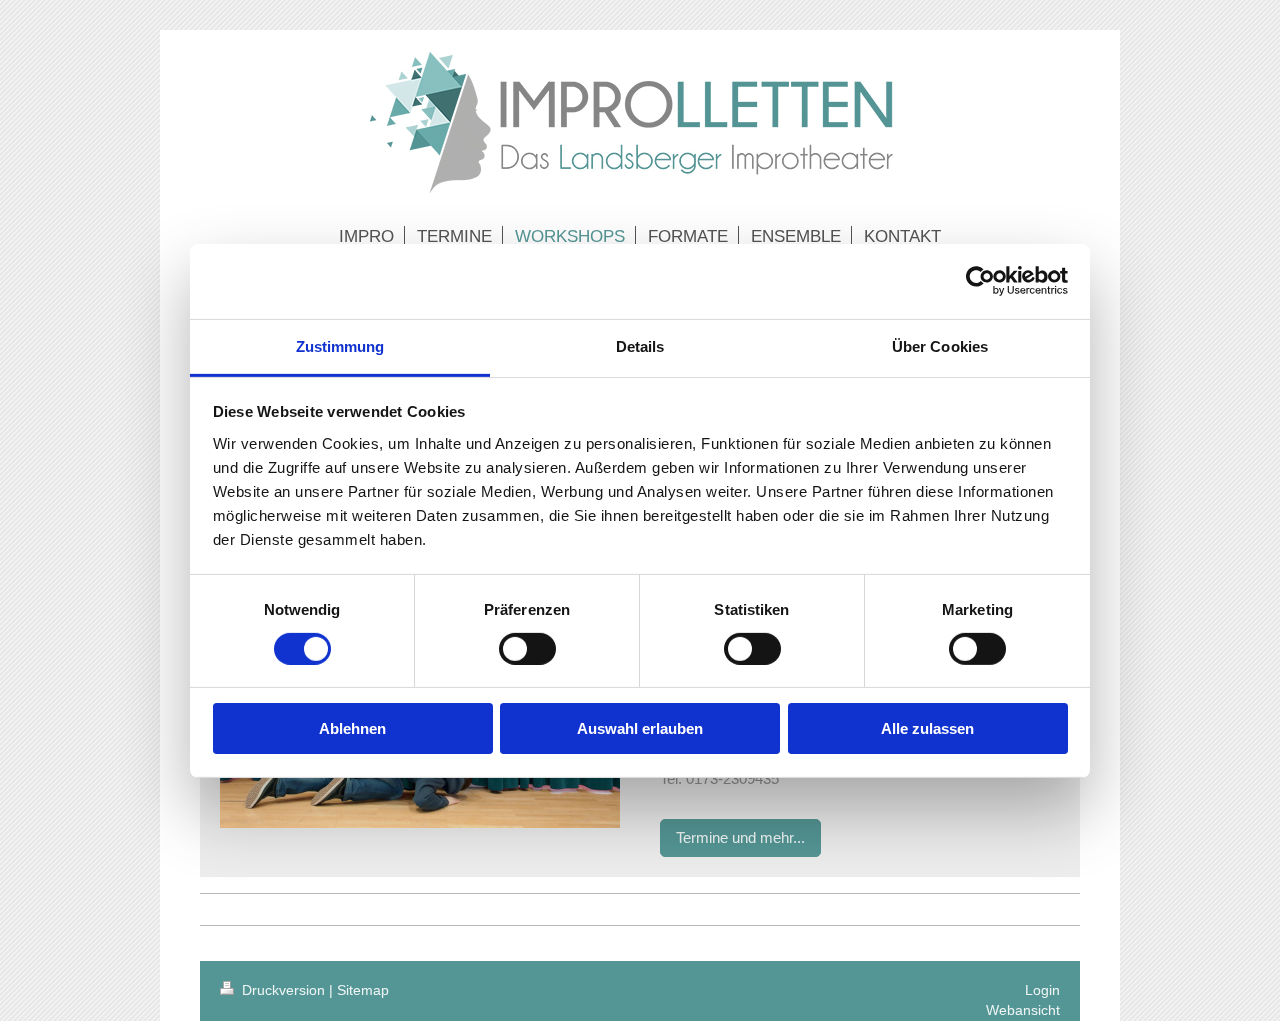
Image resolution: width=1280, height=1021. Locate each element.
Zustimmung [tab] (340, 345)
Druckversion (283, 990)
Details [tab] (640, 345)
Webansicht (1023, 1010)
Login (1042, 990)
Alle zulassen (927, 728)
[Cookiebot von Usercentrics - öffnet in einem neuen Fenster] (980, 281)
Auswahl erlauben (640, 728)
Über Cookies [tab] (940, 345)
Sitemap (363, 990)
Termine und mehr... (740, 837)
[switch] (527, 649)
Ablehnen (352, 728)
